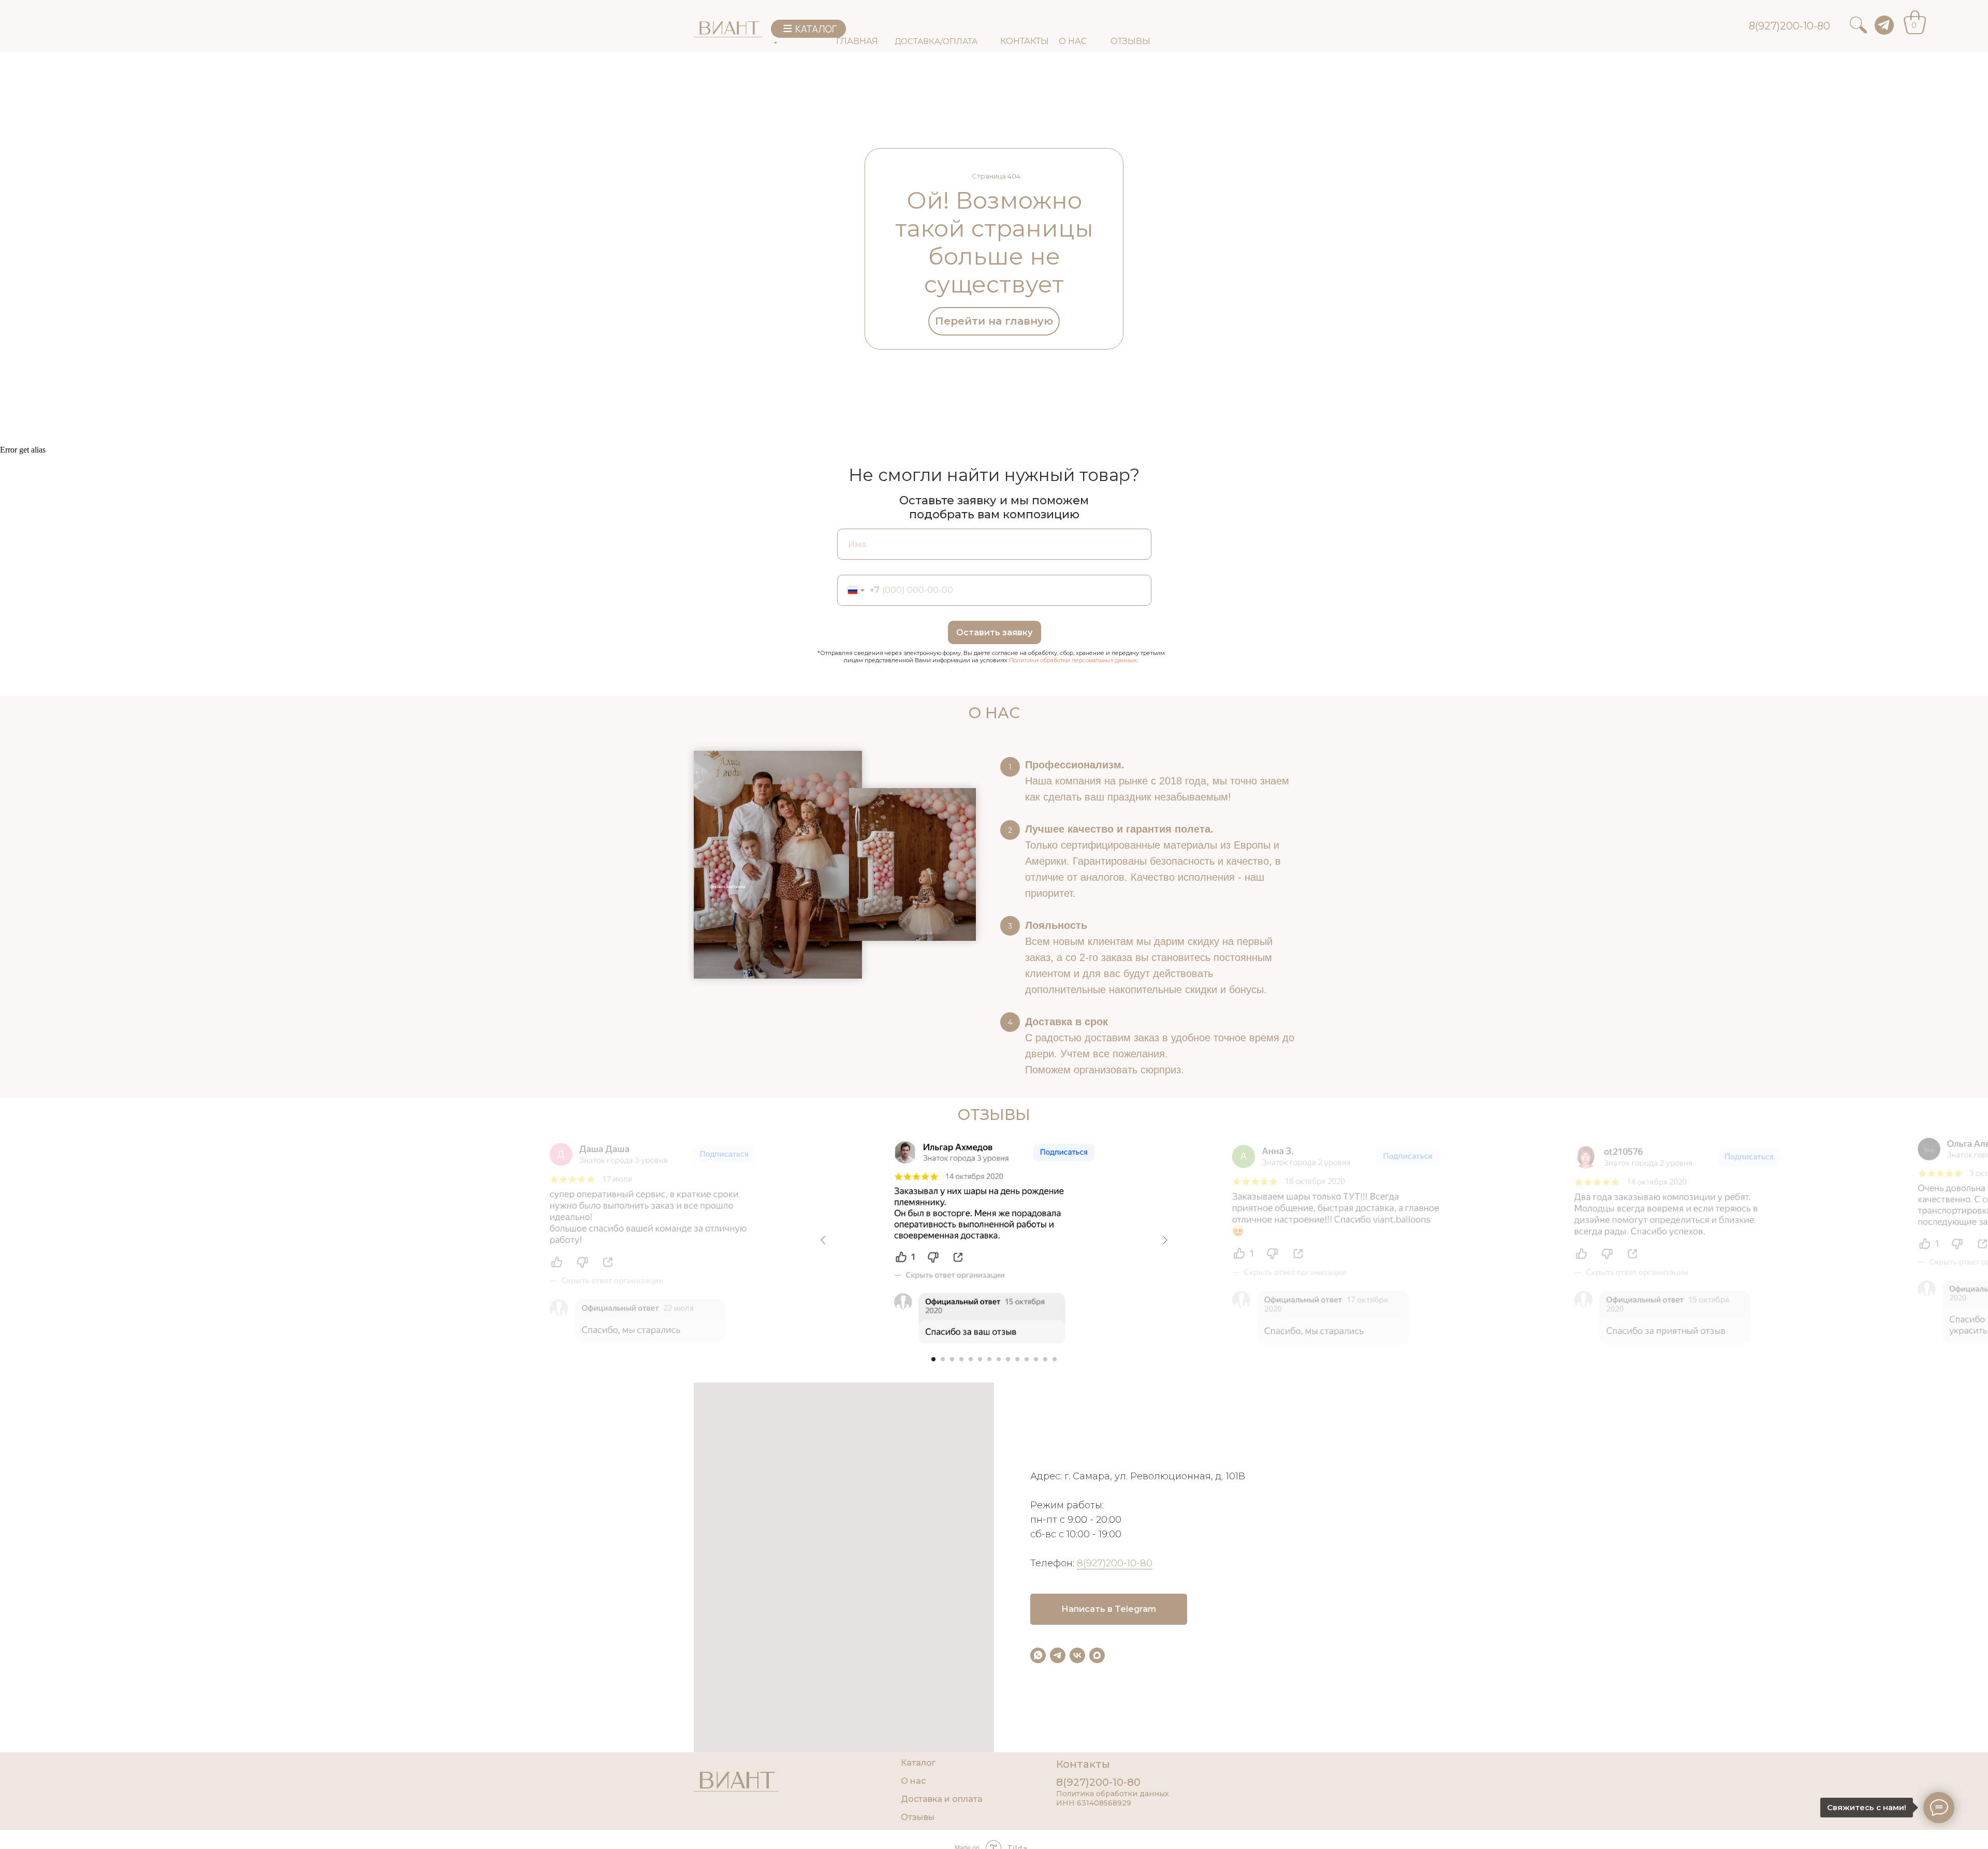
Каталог (918, 1763)
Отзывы (918, 1817)
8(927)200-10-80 (1789, 26)
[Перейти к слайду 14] (1055, 1359)
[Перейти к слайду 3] (952, 1359)
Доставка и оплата (942, 1799)
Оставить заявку (994, 632)
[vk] (1077, 1655)
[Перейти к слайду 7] (989, 1359)
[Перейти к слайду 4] (961, 1359)
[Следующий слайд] (1165, 1240)
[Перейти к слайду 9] (1008, 1359)
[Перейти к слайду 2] (943, 1359)
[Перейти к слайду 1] (933, 1359)
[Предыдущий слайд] (823, 1240)
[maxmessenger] (1097, 1655)
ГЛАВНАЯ (857, 41)
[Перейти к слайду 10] (1017, 1359)
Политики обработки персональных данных (1073, 660)
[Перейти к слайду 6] (980, 1359)
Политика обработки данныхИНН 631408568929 (1113, 1798)
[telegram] (1058, 1655)
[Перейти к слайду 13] (1045, 1359)
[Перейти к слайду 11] (1027, 1359)
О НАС (1073, 41)
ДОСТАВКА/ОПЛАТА (936, 41)
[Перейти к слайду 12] (1036, 1359)
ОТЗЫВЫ (1130, 41)
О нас (913, 1781)
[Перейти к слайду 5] (971, 1359)
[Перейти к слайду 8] (999, 1359)
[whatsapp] (1038, 1655)
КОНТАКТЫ (1025, 41)
